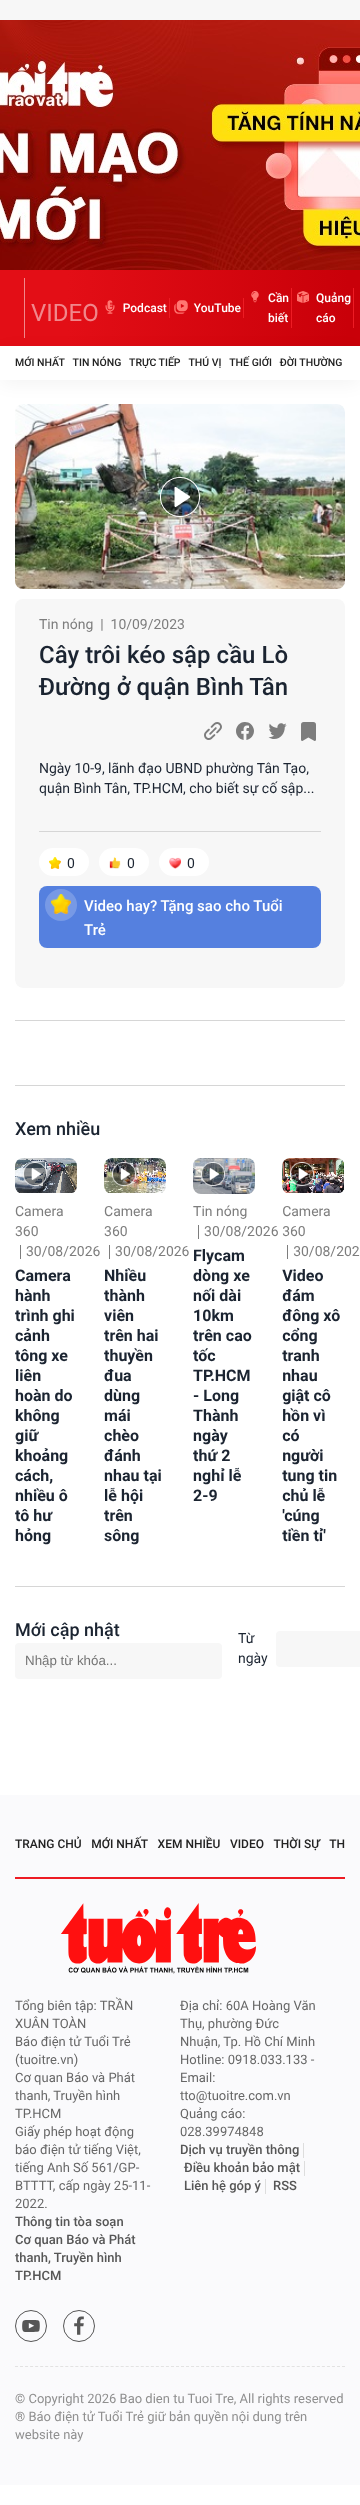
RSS (285, 2186)
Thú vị (204, 362)
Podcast (145, 308)
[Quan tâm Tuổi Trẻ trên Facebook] (79, 2326)
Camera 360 (39, 1222)
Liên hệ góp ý (222, 2186)
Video (247, 1844)
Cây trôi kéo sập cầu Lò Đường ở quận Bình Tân (163, 671)
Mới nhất (40, 362)
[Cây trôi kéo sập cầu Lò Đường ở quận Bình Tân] (180, 496)
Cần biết (278, 308)
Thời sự (297, 1844)
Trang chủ (48, 1844)
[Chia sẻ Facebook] (245, 731)
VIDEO (65, 313)
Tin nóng (97, 362)
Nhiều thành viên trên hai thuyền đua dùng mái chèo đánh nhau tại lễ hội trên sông (133, 1405)
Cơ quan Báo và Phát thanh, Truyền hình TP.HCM (75, 2258)
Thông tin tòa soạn (69, 2222)
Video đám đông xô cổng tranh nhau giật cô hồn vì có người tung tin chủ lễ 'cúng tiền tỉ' (311, 1405)
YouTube (217, 308)
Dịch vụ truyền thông (239, 2150)
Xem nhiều (57, 1129)
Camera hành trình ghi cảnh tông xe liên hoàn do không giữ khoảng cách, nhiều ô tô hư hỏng (45, 1405)
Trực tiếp (154, 362)
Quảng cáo (333, 308)
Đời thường (311, 362)
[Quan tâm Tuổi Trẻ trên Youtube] (31, 2326)
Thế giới (250, 362)
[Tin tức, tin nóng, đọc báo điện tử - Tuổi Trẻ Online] (20, 308)
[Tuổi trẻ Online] (161, 1938)
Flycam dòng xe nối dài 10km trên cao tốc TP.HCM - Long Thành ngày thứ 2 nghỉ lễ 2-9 (222, 1375)
